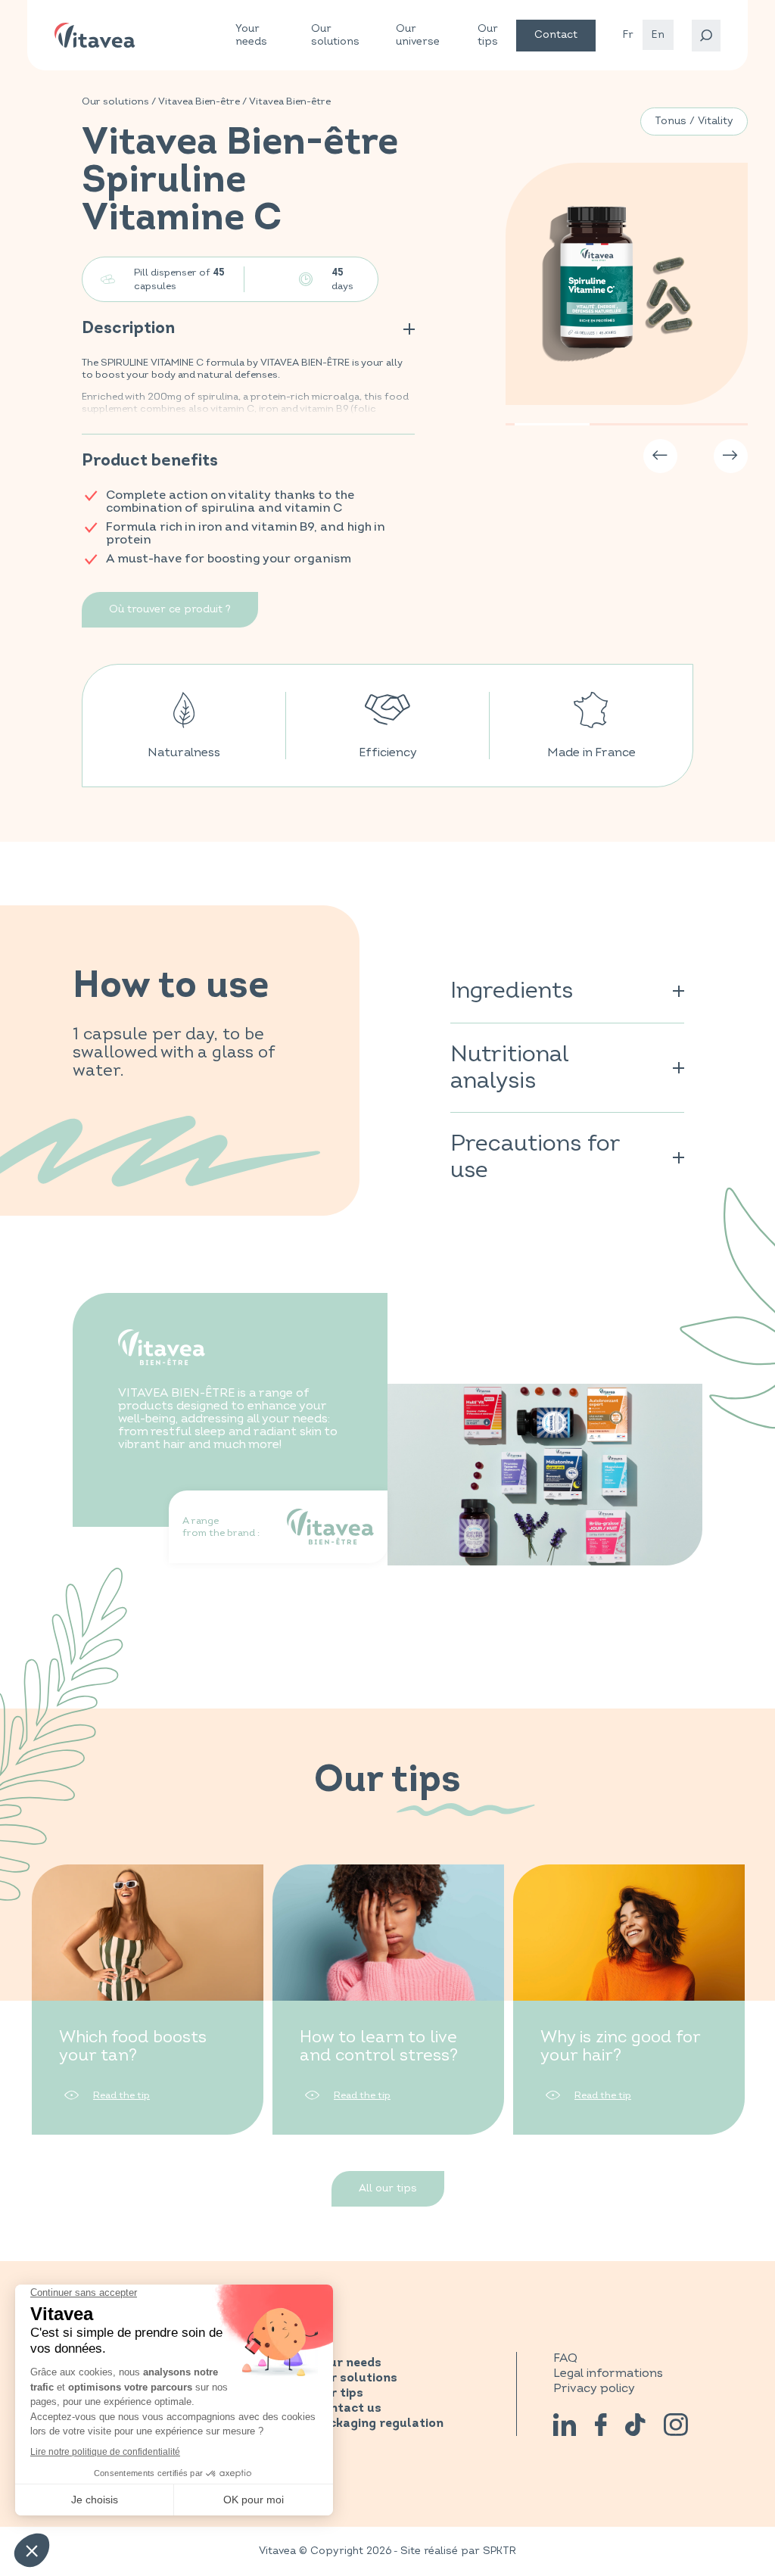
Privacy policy (594, 2388)
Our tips (488, 35)
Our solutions (335, 35)
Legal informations (608, 2373)
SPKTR (500, 2551)
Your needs (251, 35)
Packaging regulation (378, 2424)
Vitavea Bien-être (199, 101)
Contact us (347, 2409)
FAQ (565, 2358)
